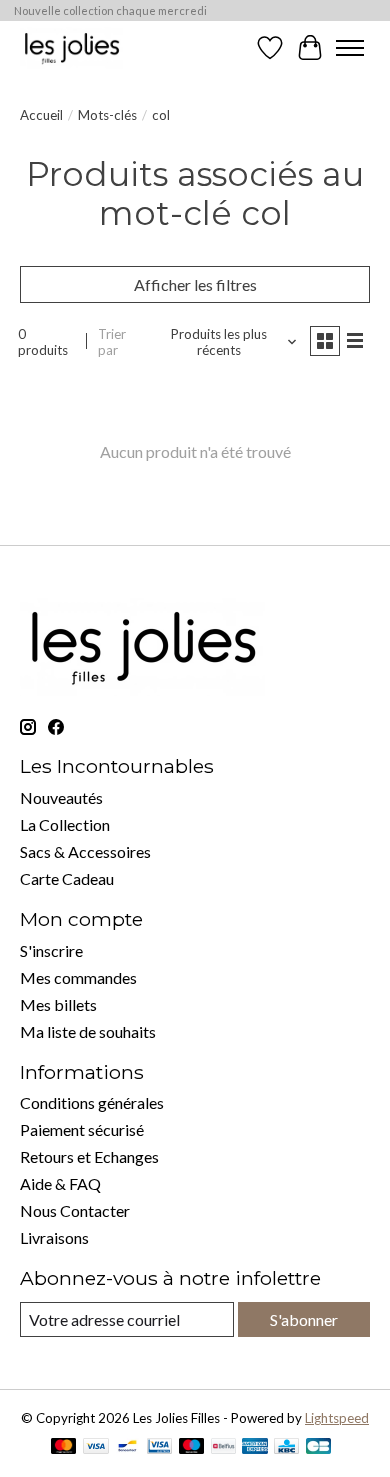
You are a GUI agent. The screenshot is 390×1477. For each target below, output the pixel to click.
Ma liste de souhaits (88, 1031)
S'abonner (304, 1319)
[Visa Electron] (159, 1447)
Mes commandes (78, 977)
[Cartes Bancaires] (318, 1447)
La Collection (65, 824)
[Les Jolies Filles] (71, 47)
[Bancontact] (127, 1447)
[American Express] (255, 1447)
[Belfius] (223, 1447)
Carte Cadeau (67, 878)
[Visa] (96, 1447)
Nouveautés (61, 797)
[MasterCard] (64, 1447)
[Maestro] (192, 1447)
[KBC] (286, 1447)
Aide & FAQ (60, 1183)
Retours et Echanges (89, 1156)
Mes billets (58, 1004)
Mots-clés (107, 115)
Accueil (41, 115)
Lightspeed (337, 1418)
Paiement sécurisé (82, 1129)
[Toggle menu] (350, 48)
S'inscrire (51, 950)
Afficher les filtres (195, 284)
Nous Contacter (75, 1210)
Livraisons (54, 1237)
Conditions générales (92, 1102)
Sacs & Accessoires (85, 851)
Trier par (112, 342)
